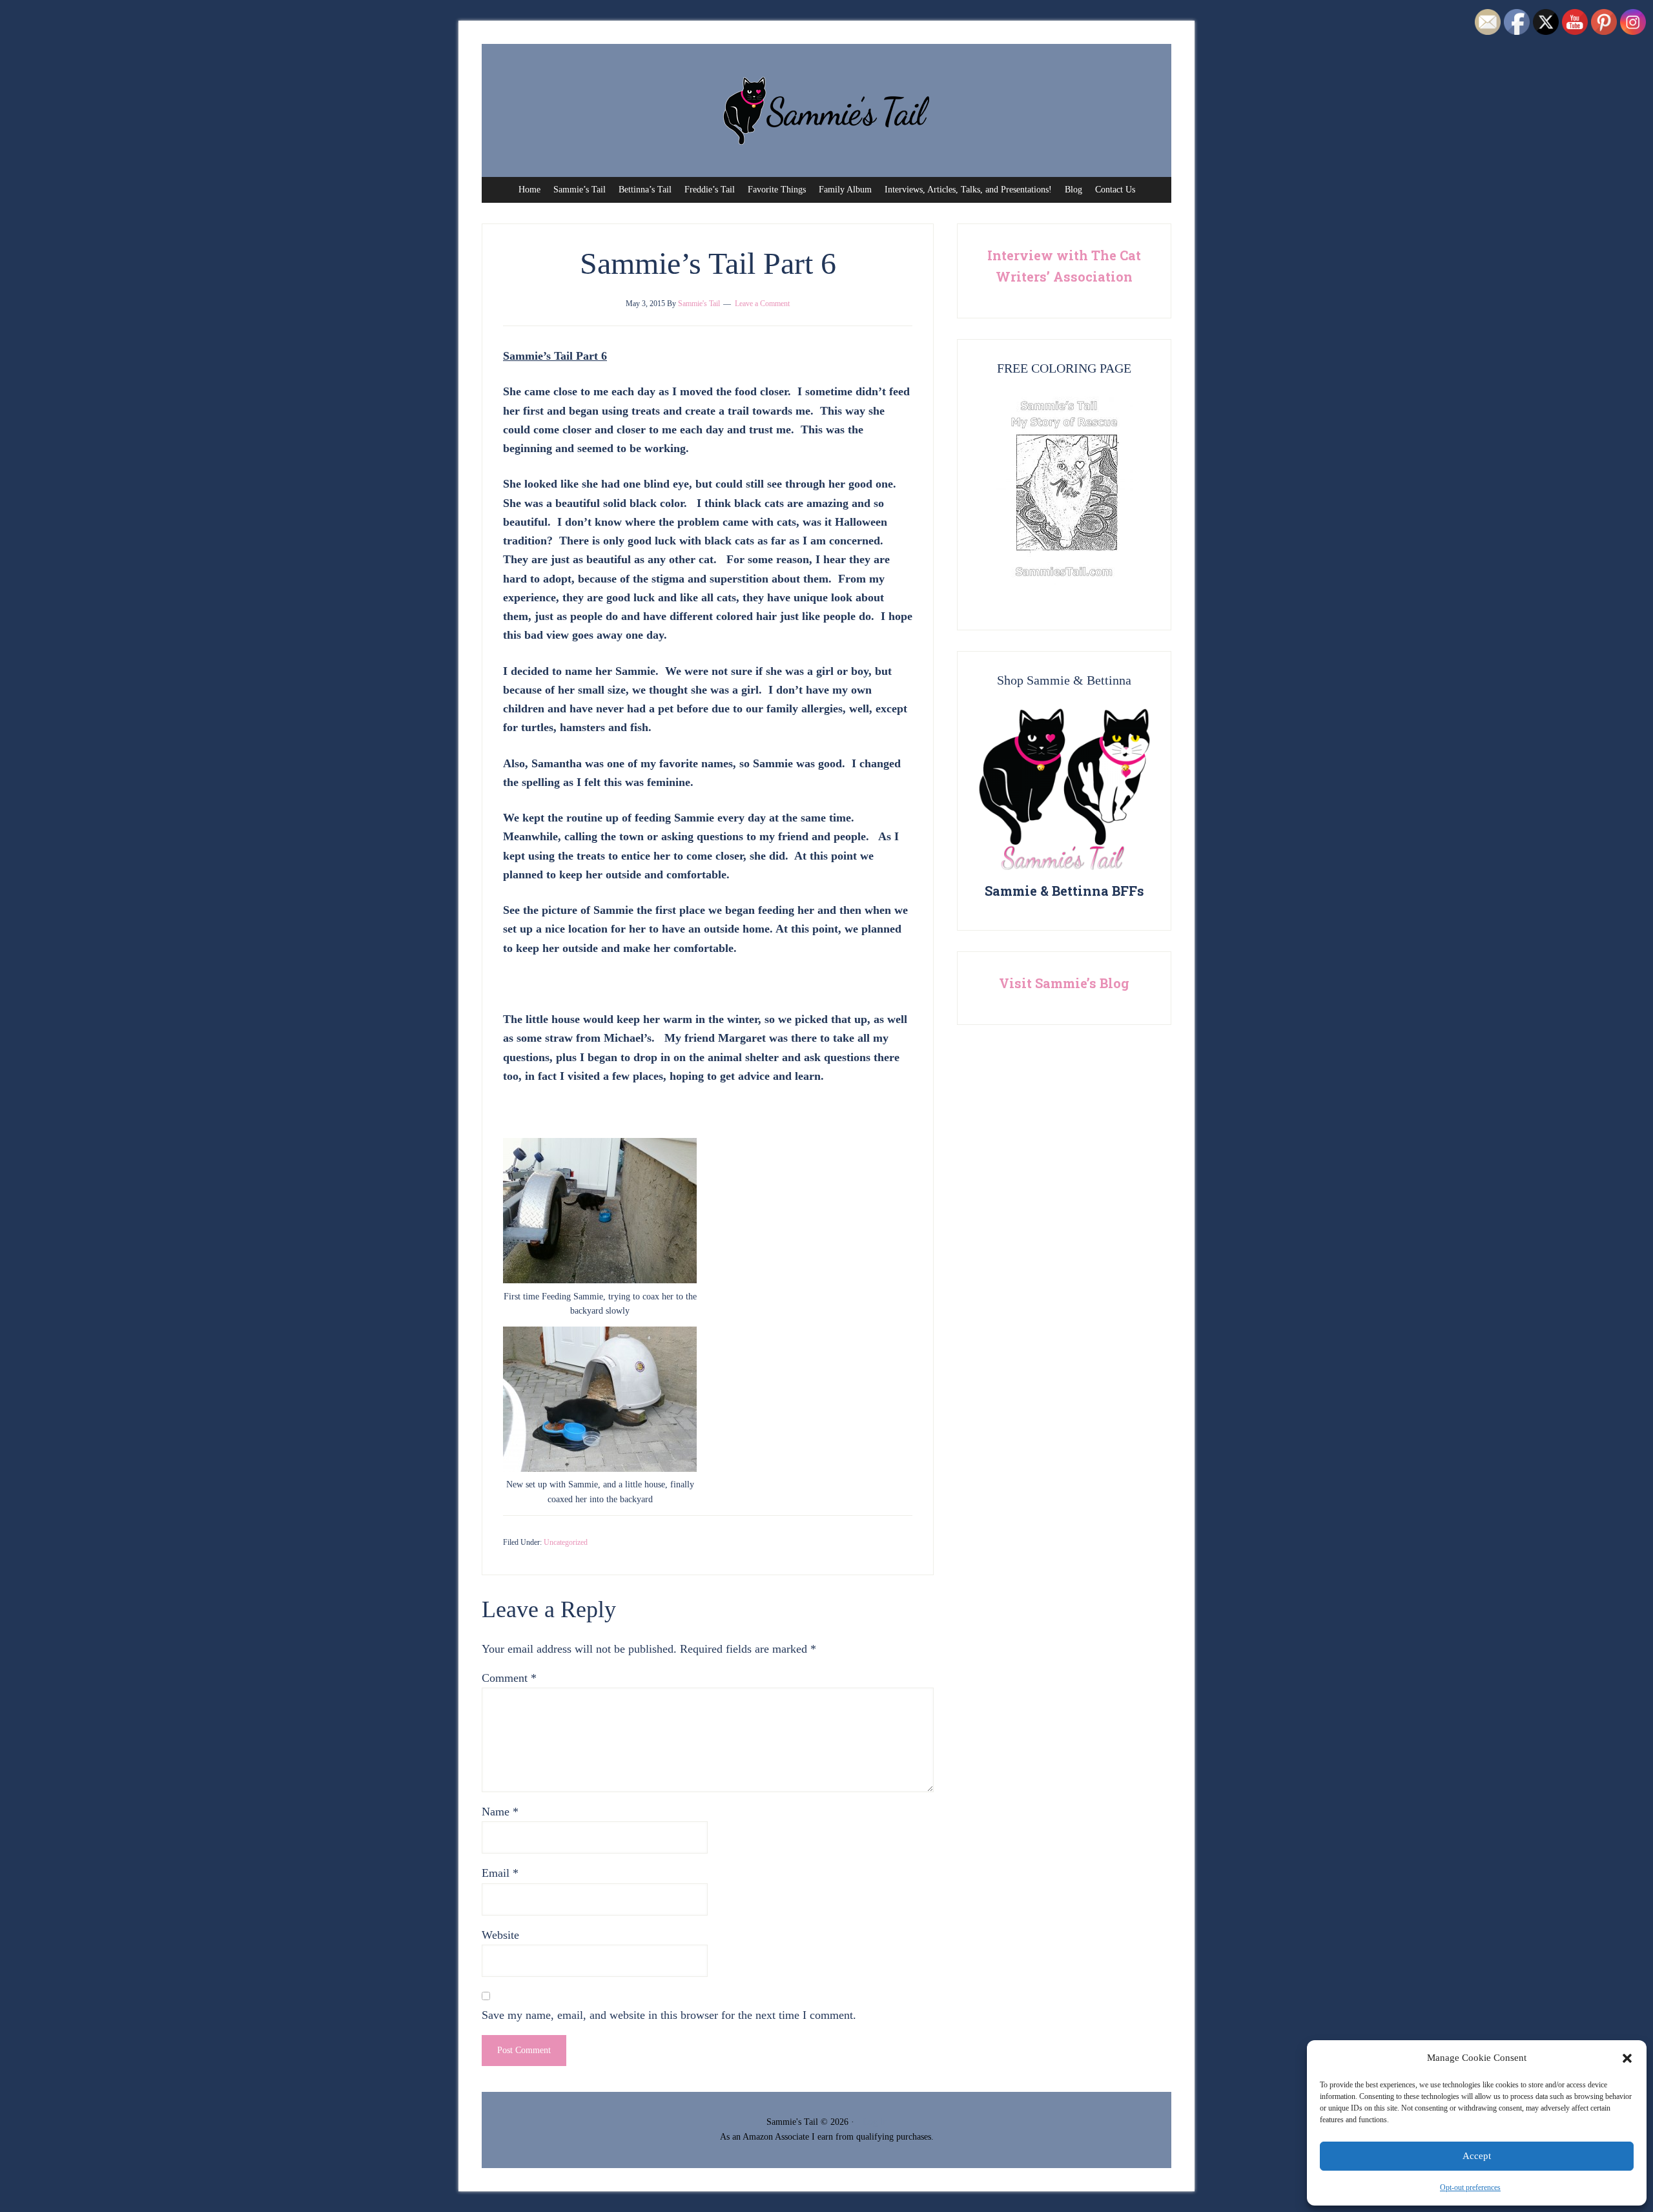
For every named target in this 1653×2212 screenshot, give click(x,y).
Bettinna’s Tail (645, 190)
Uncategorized (566, 1542)
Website (500, 1935)
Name (500, 1812)
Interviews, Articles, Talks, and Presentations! (968, 190)
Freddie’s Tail (710, 190)
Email (500, 1873)
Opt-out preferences (1470, 2187)
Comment (509, 1678)
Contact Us (1115, 190)
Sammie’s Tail (580, 190)
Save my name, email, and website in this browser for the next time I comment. (669, 2015)
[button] (1627, 2058)
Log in (875, 2122)
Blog (1073, 190)
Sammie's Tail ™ (826, 110)
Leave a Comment (762, 304)
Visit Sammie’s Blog (1064, 983)
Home (529, 190)
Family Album (845, 190)
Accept (1477, 2156)
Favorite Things (777, 190)
